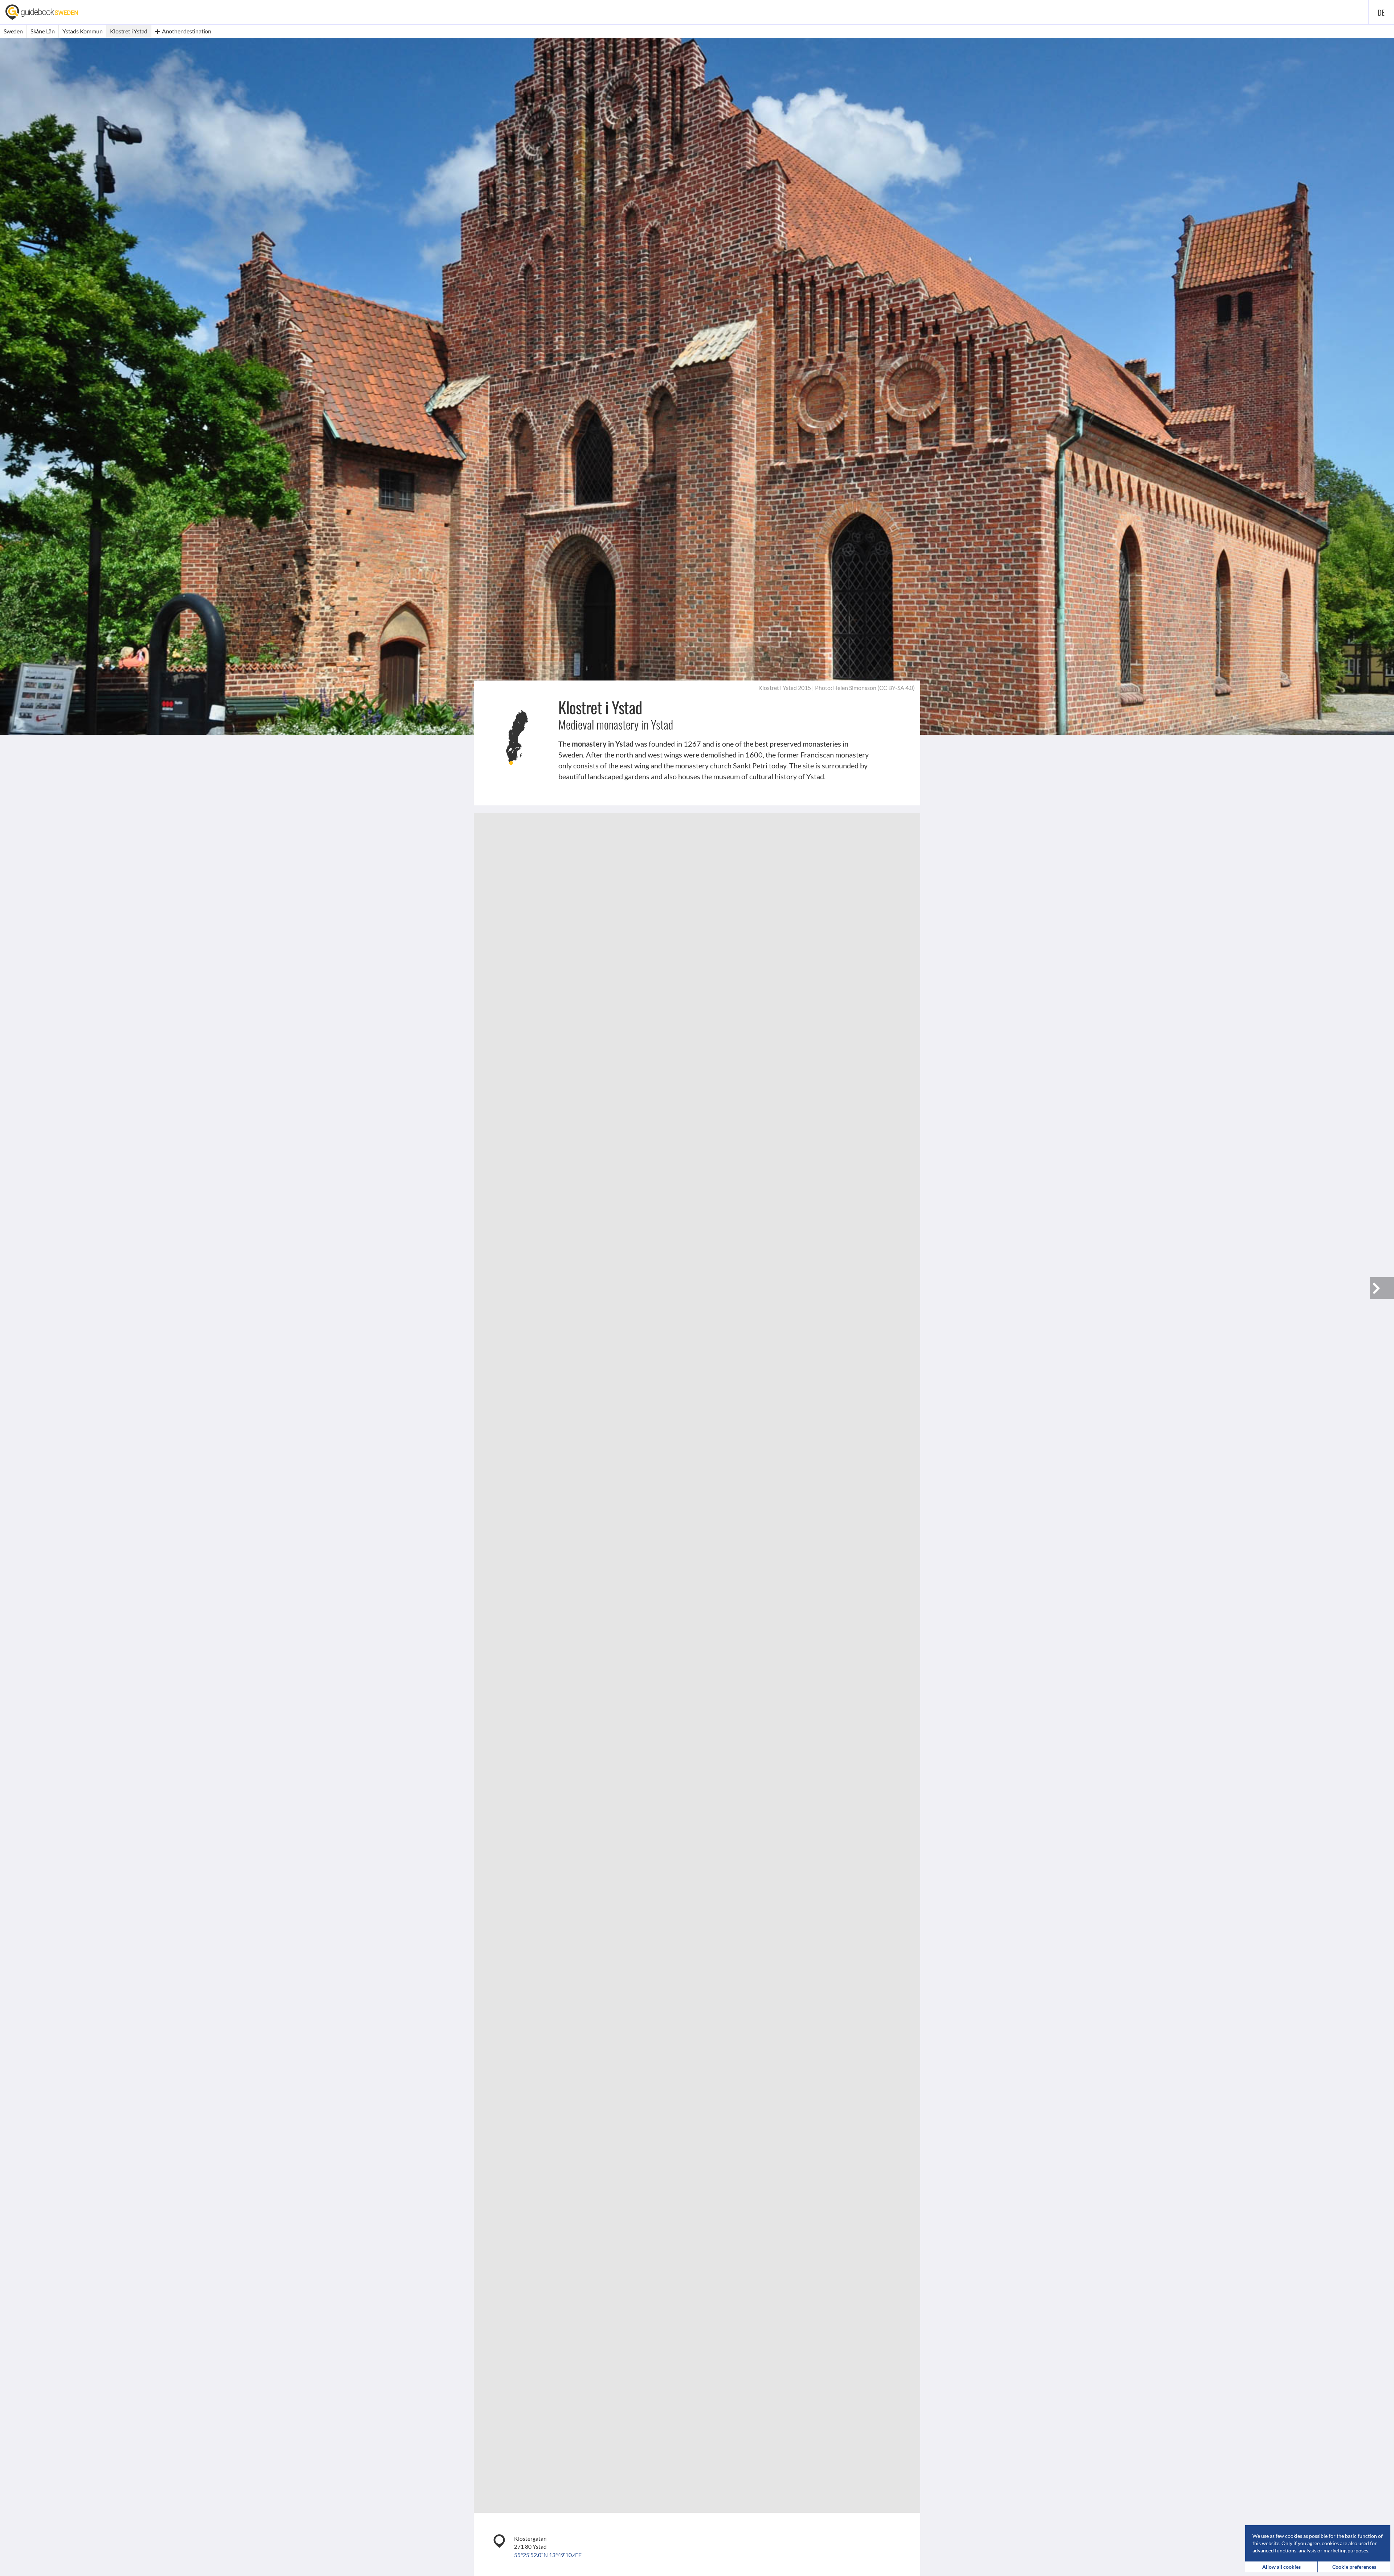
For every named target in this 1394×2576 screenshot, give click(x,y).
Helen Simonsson (855, 688)
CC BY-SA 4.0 (896, 688)
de (1381, 12)
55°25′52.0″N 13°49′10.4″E (548, 2555)
